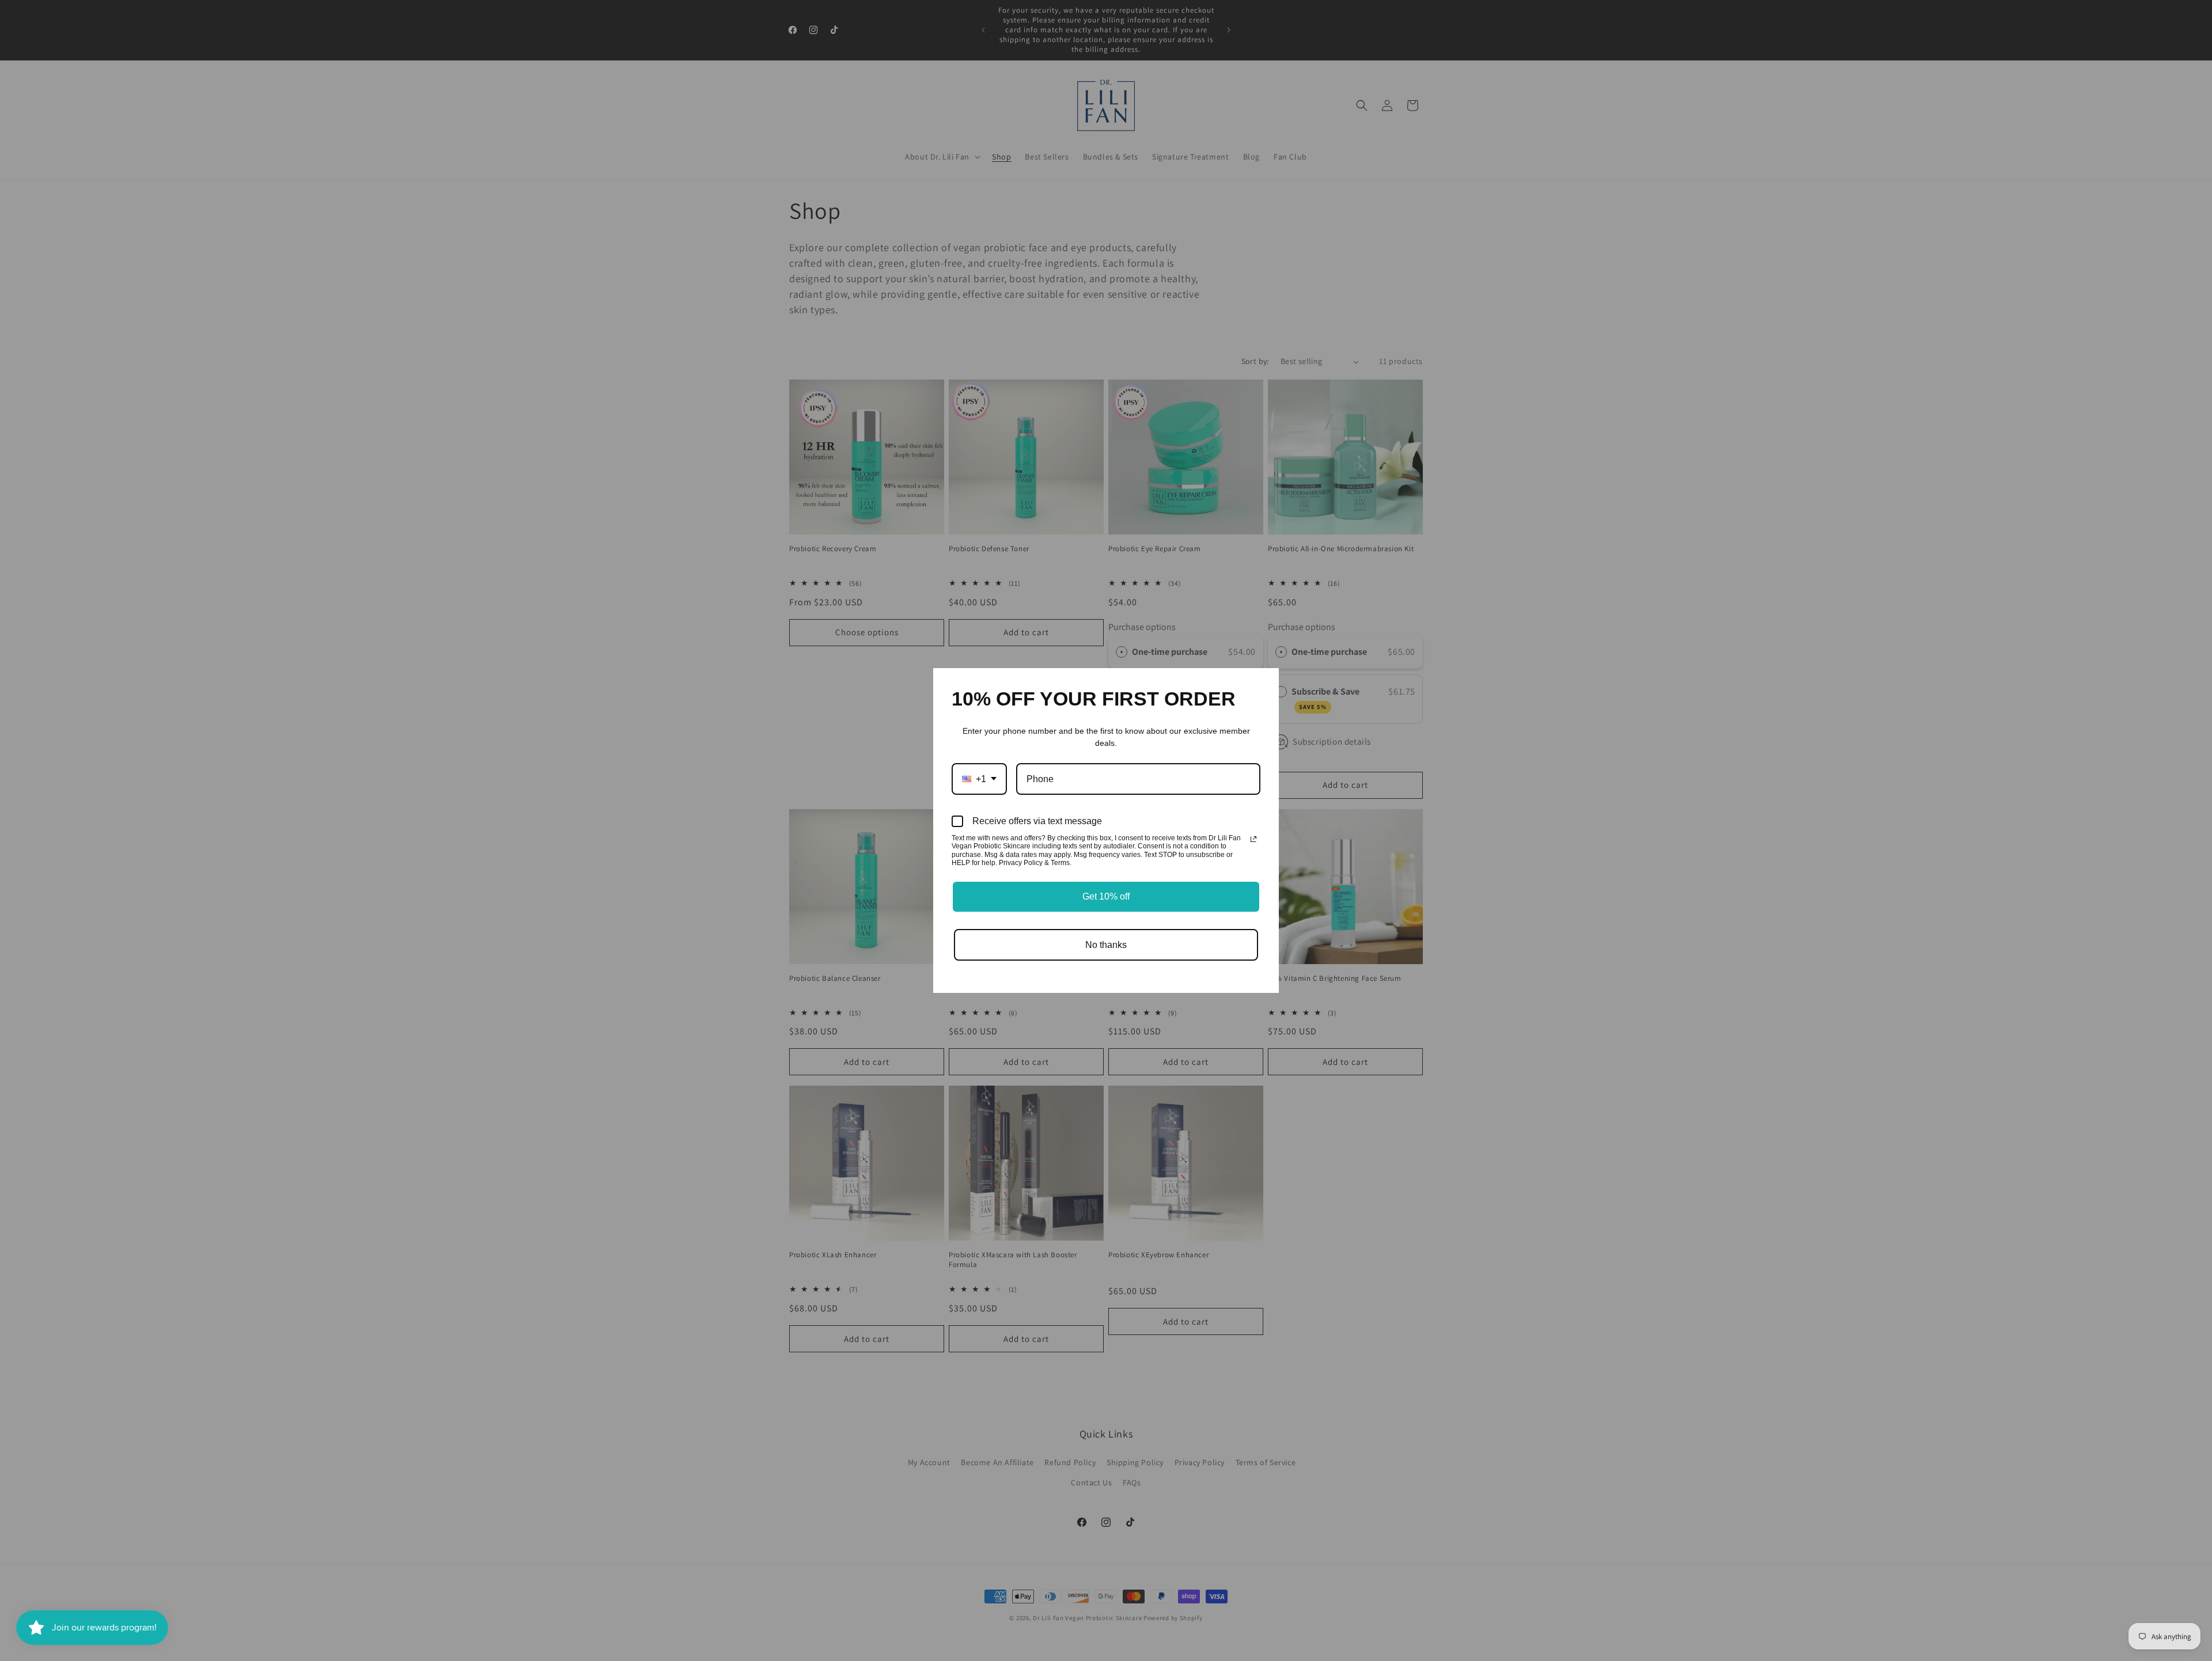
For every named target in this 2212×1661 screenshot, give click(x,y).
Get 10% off (1106, 896)
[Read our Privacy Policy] (1253, 839)
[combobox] (979, 779)
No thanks (1106, 945)
